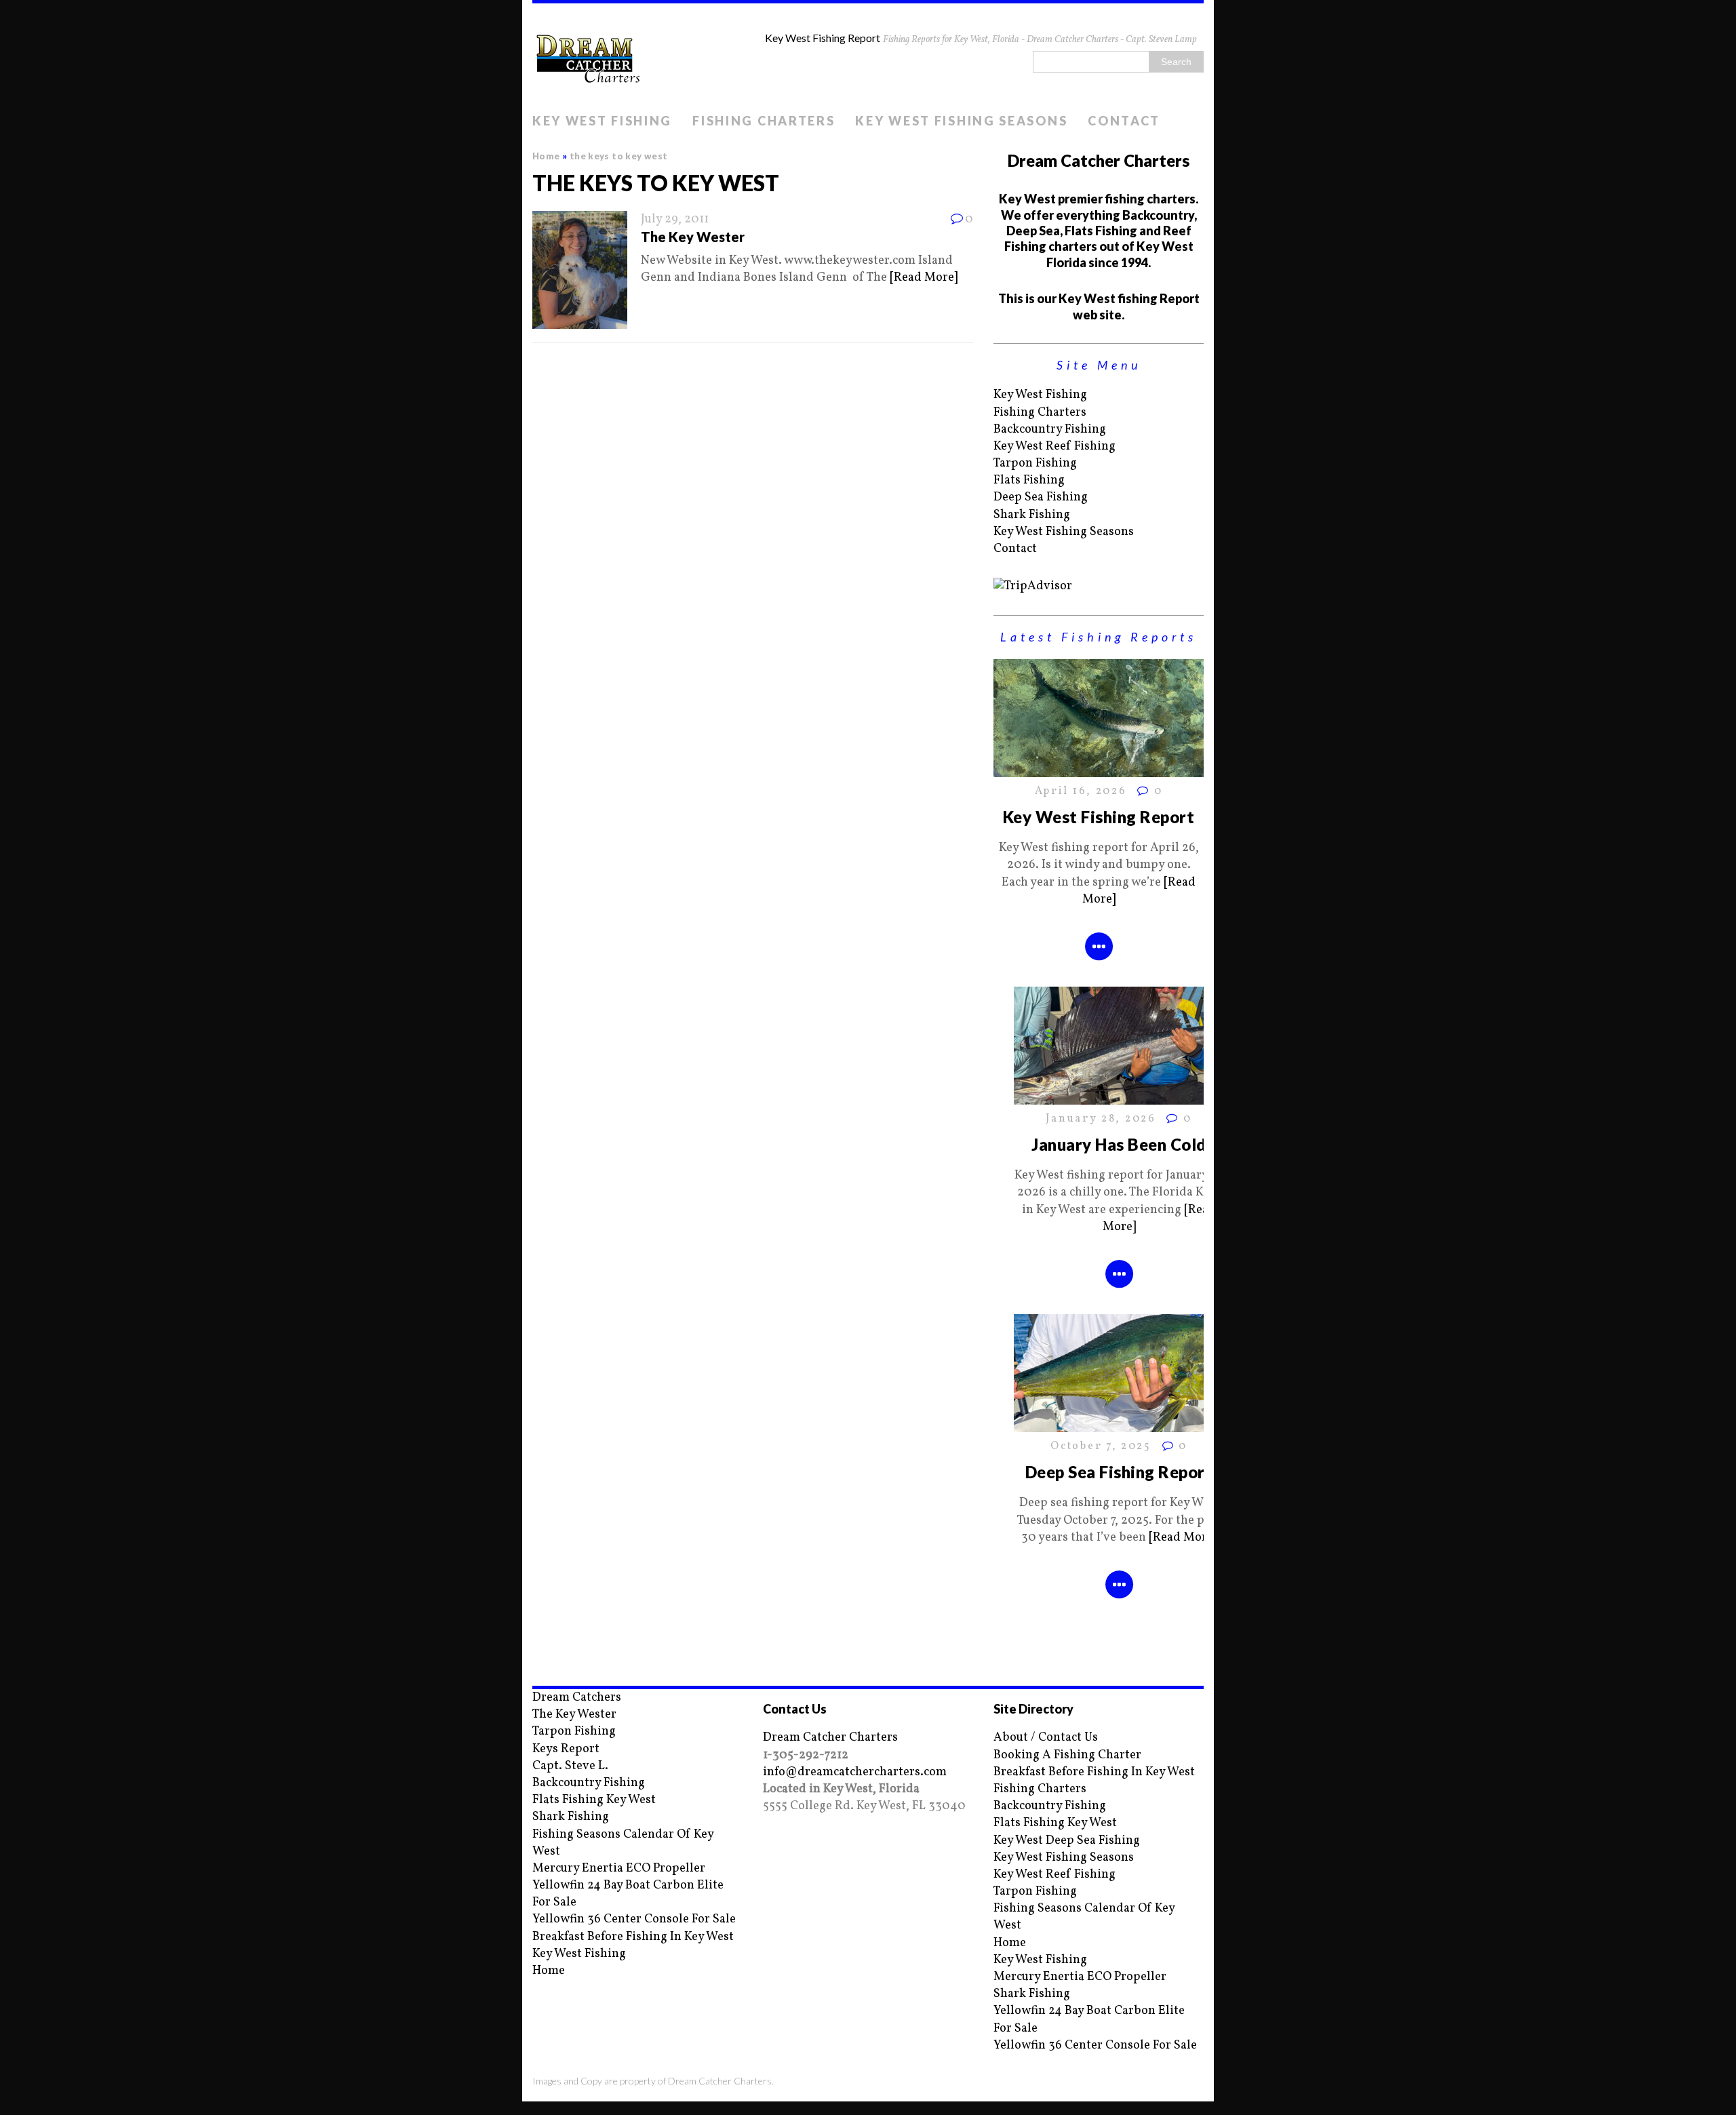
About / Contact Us (1046, 1738)
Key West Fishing (602, 121)
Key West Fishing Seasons (961, 121)
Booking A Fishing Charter (1067, 1755)
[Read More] (924, 278)
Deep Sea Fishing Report (1119, 1472)
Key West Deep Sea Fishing (1067, 1841)
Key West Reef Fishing (1054, 447)
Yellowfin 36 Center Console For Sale (634, 1919)
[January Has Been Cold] (1119, 1096)
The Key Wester (693, 237)
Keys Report (566, 1749)
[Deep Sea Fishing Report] (1119, 1424)
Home (549, 1971)
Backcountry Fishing (1050, 430)
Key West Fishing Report (1099, 817)
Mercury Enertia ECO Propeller (619, 1869)
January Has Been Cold (1119, 1144)
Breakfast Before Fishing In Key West (633, 1937)
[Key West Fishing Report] (1099, 769)
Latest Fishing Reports (1099, 637)
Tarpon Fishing (1035, 463)
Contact (1124, 121)
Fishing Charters (764, 121)
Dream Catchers (577, 1698)
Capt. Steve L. (570, 1766)
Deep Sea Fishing (1041, 497)
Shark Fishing (1032, 515)
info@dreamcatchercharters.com (855, 1772)
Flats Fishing (1029, 480)
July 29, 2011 (675, 219)
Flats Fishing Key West (594, 1800)
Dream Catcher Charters (830, 1738)
